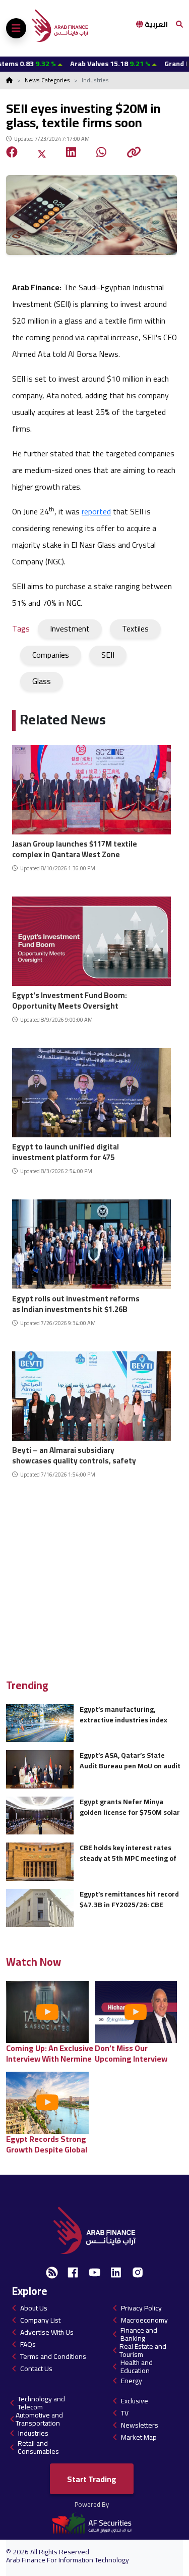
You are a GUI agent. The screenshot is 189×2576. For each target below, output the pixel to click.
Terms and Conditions (53, 2356)
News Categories (47, 80)
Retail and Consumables (38, 2447)
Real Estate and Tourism (143, 2350)
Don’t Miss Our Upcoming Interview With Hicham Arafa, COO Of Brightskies (139, 2053)
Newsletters (140, 2425)
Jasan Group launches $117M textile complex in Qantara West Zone (75, 848)
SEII (108, 655)
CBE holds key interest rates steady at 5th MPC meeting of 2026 (128, 1853)
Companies (51, 655)
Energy (132, 2381)
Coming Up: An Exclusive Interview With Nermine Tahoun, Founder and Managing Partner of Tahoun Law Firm (50, 2053)
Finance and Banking (139, 2334)
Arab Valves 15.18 (76, 64)
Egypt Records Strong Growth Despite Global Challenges (47, 2144)
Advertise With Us (47, 2332)
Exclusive (135, 2401)
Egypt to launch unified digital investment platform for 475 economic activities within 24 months (66, 1151)
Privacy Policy (141, 2308)
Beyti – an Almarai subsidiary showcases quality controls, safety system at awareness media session (77, 1454)
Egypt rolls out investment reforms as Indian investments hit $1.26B (76, 1303)
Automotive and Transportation (39, 2419)
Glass (42, 681)
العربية (155, 24)
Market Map (139, 2437)
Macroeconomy (144, 2320)
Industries (33, 2433)
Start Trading (92, 2479)
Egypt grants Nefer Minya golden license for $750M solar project (130, 1807)
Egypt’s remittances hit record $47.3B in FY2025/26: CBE (129, 1899)
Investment (70, 628)
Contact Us (36, 2369)
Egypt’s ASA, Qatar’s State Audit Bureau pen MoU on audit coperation (130, 1760)
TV (125, 2413)
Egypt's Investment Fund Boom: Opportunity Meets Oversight (70, 999)
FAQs (28, 2344)
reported (96, 511)
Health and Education (137, 2367)
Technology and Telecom (41, 2403)
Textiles (135, 628)
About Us (34, 2308)
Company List (40, 2320)
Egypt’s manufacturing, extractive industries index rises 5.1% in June (123, 1715)
